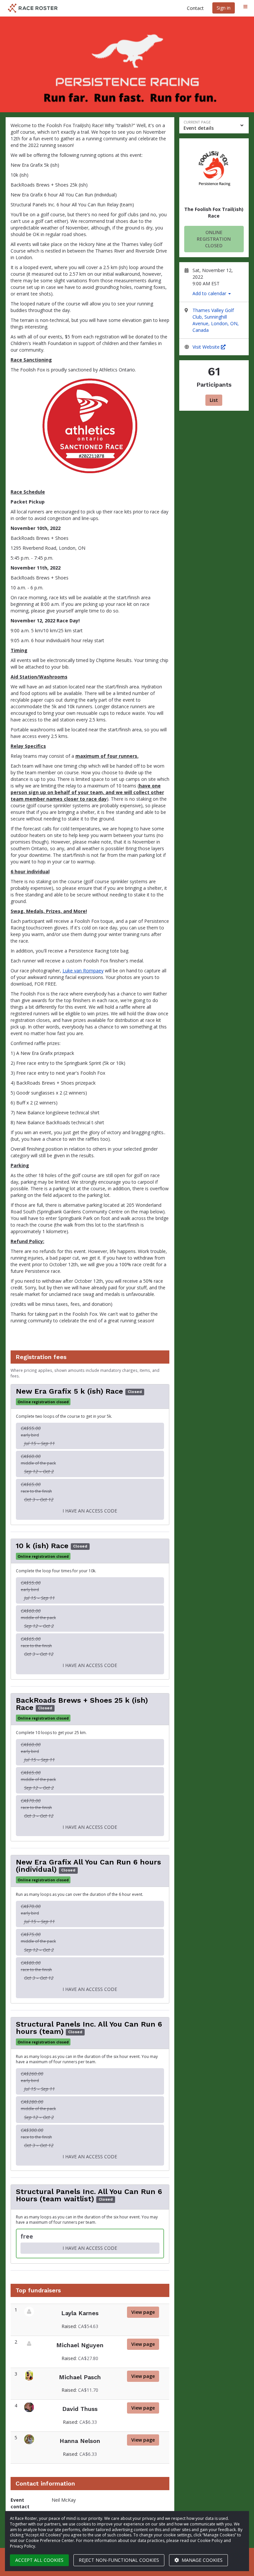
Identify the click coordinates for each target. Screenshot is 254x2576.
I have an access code (90, 1511)
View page (145, 2312)
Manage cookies (201, 2560)
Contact (195, 8)
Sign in (224, 8)
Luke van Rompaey (83, 971)
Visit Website (207, 347)
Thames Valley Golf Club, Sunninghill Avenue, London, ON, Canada (216, 320)
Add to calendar (210, 293)
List (214, 400)
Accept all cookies (39, 2560)
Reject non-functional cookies (119, 2560)
